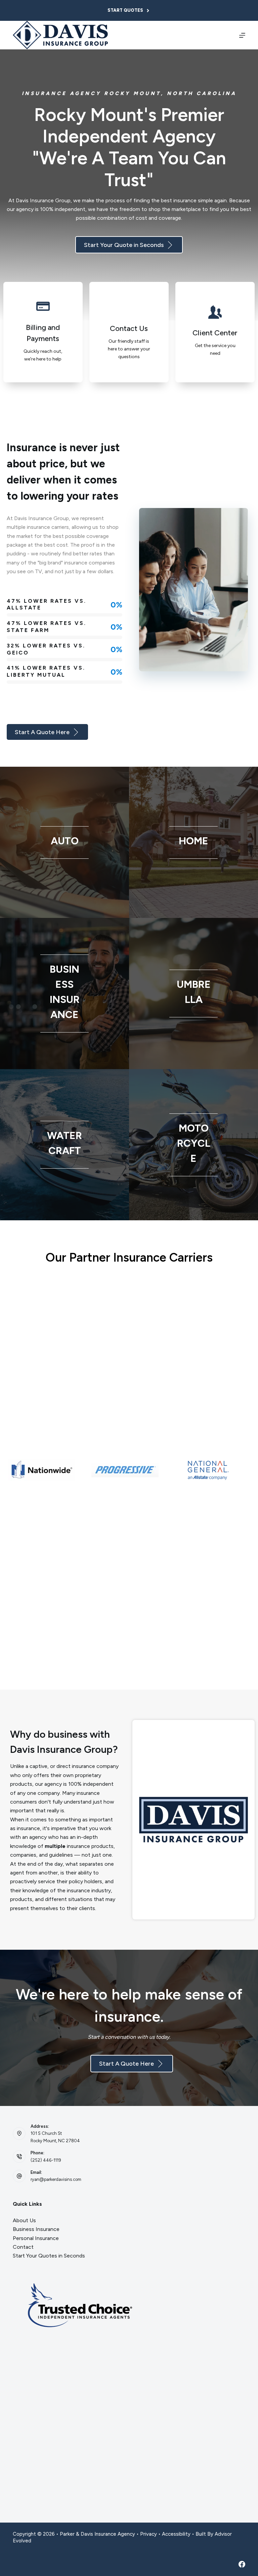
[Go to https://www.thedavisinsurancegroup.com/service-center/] (215, 332)
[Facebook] (242, 2564)
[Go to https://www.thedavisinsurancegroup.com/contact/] (129, 332)
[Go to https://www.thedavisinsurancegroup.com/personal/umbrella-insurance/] (193, 994)
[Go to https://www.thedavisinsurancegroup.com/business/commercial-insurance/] (64, 994)
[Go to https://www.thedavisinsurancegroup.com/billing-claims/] (43, 332)
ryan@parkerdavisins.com (56, 2179)
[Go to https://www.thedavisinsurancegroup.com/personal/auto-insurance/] (64, 842)
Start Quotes (125, 10)
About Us (24, 2220)
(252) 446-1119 (46, 2160)
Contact (23, 2247)
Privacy (148, 2534)
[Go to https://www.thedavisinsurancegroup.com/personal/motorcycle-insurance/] (193, 1145)
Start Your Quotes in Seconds (49, 2256)
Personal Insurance (36, 2238)
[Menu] (242, 35)
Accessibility (176, 2534)
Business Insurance (36, 2229)
